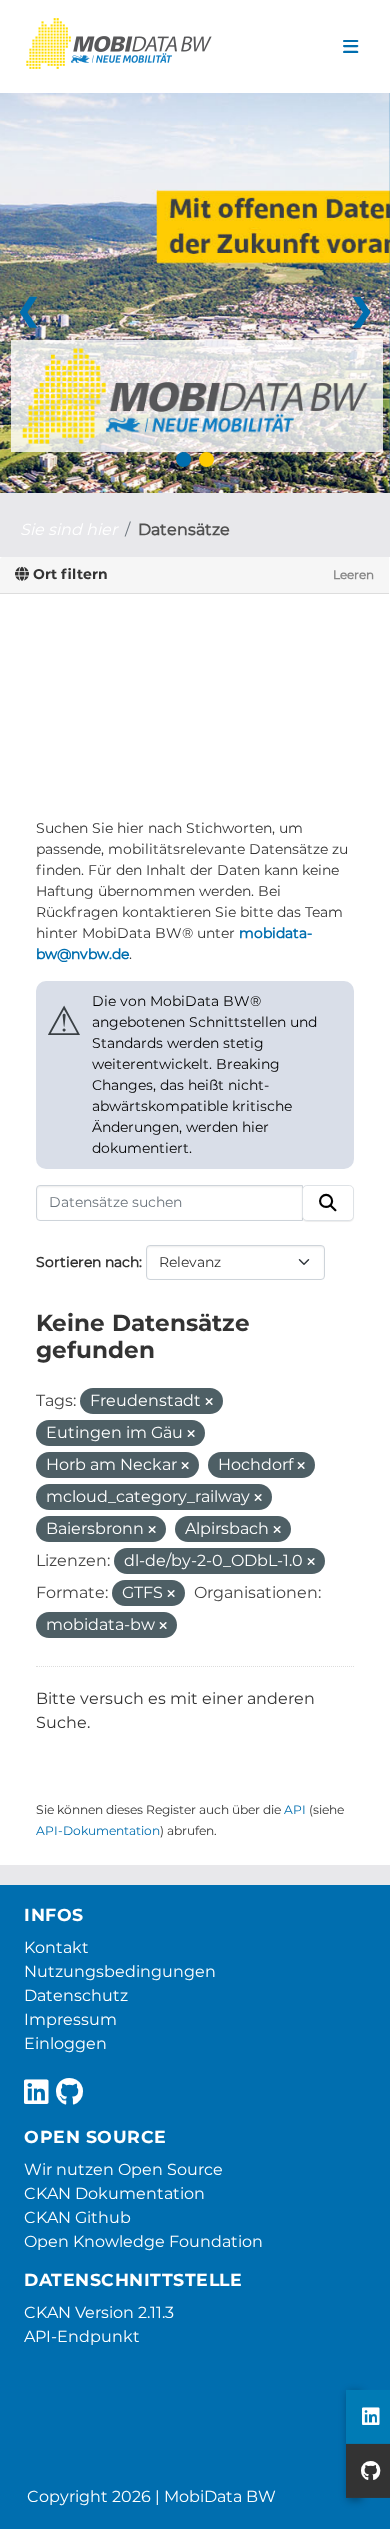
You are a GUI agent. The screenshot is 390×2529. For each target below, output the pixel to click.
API (295, 1809)
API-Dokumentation (98, 1830)
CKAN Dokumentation (114, 2193)
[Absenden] (328, 1203)
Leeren (353, 574)
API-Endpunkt (82, 2336)
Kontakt (56, 1947)
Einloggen (65, 2043)
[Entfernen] (209, 1402)
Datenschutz (76, 1995)
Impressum (70, 2019)
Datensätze (184, 529)
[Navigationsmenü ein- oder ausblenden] (350, 47)
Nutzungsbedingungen (120, 1971)
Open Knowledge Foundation (143, 2241)
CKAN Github (77, 2217)
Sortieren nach (87, 1262)
